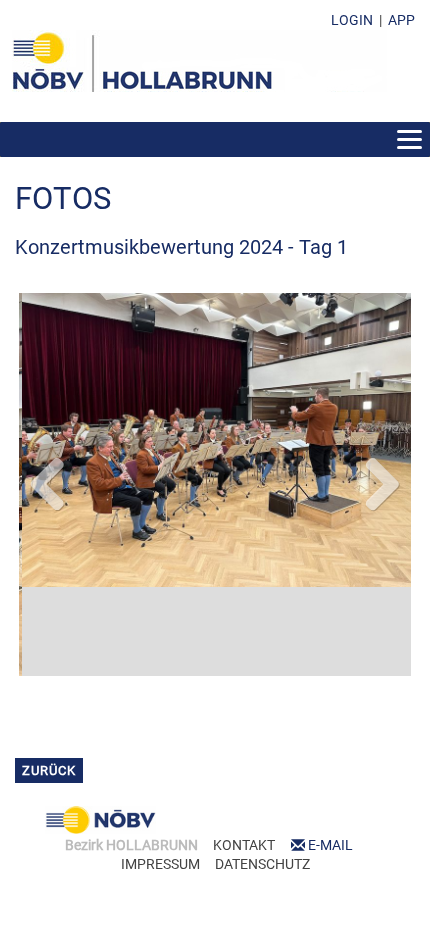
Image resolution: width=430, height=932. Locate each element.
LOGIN (352, 20)
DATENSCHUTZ (262, 828)
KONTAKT (244, 809)
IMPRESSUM (160, 828)
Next (381, 464)
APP (401, 20)
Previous (49, 464)
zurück (49, 734)
